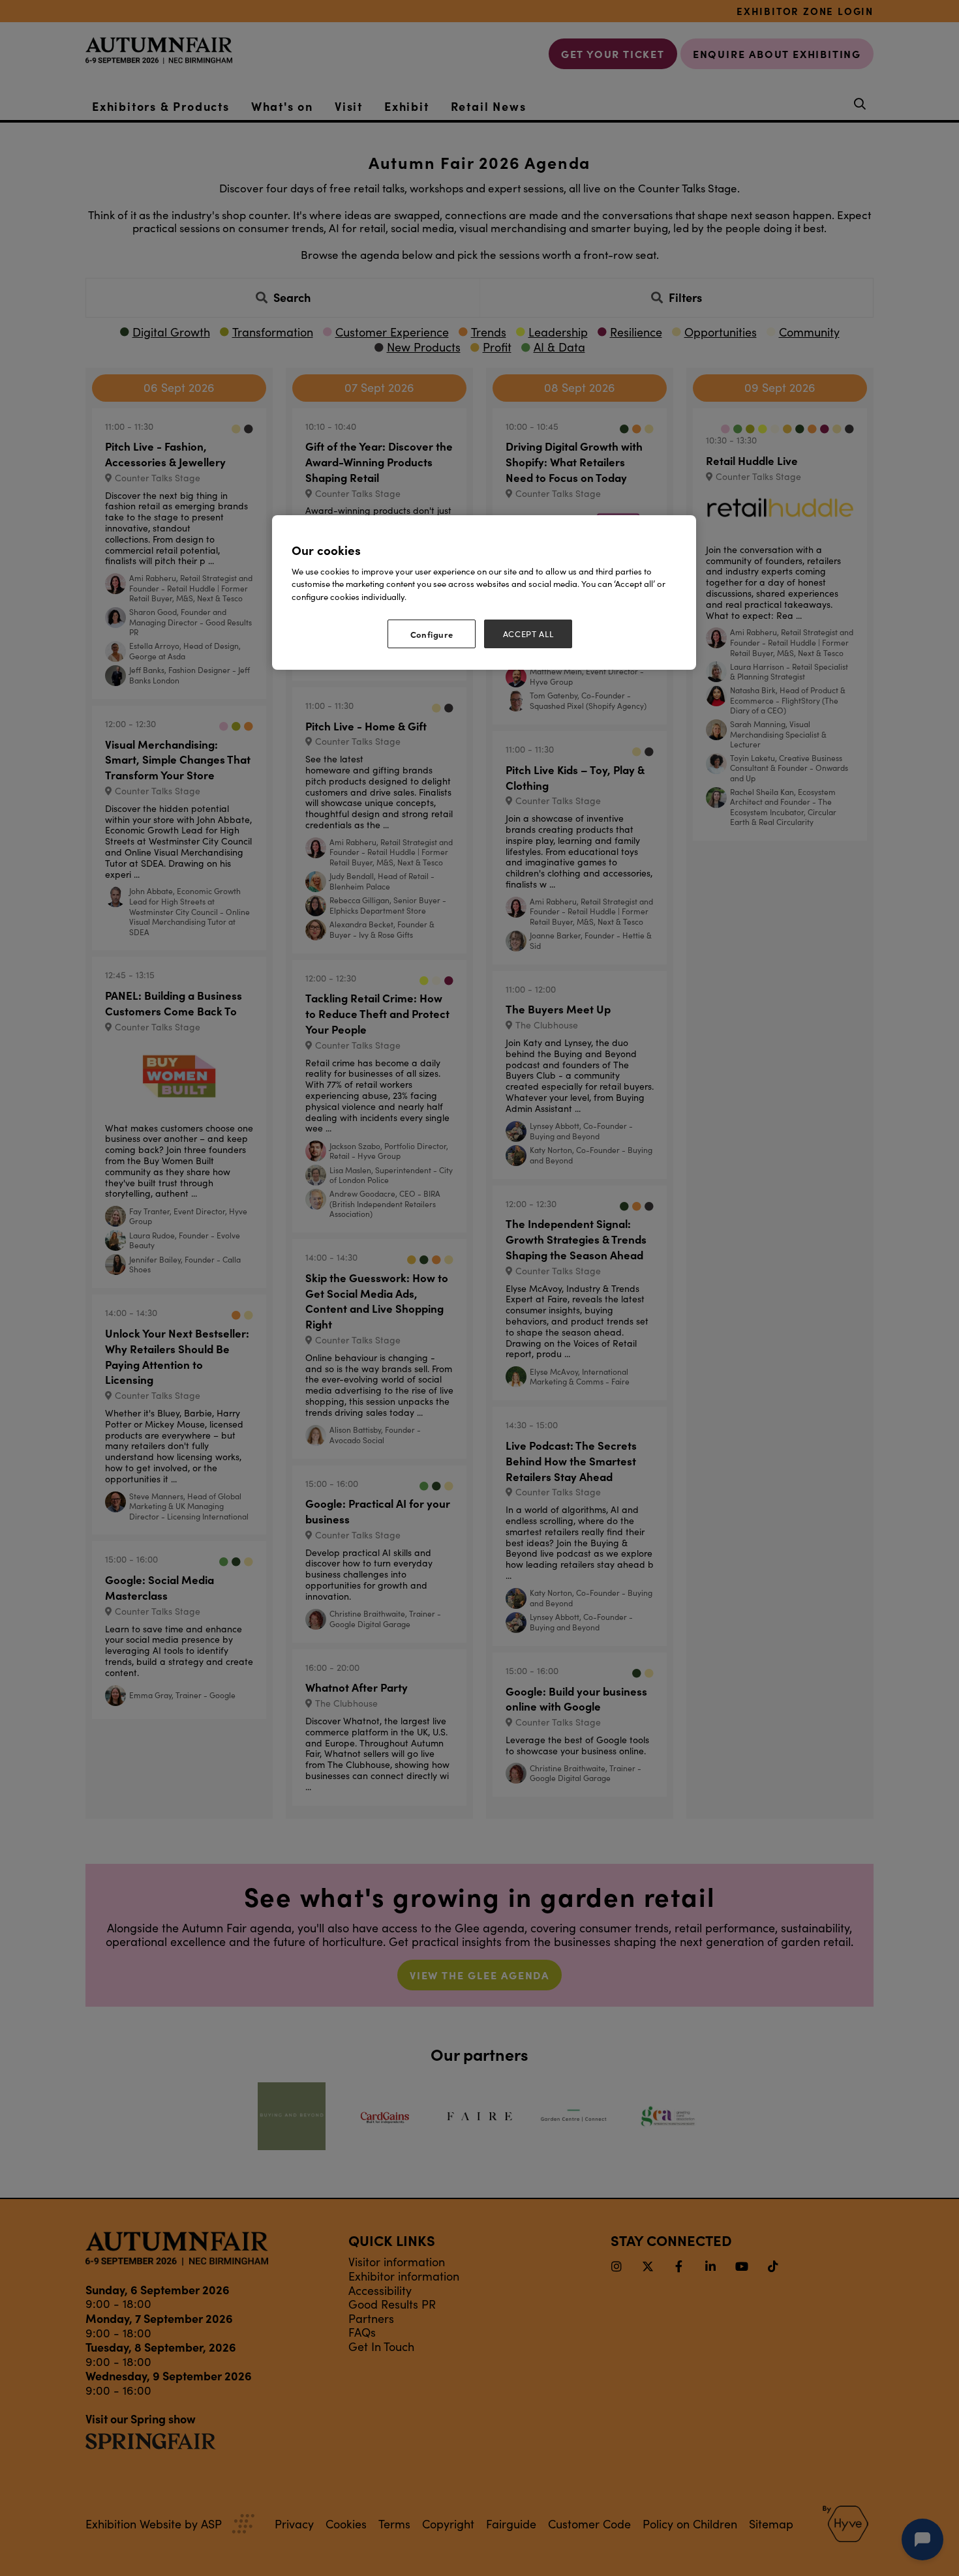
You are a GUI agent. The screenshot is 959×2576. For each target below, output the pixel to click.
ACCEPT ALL (528, 634)
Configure (432, 634)
